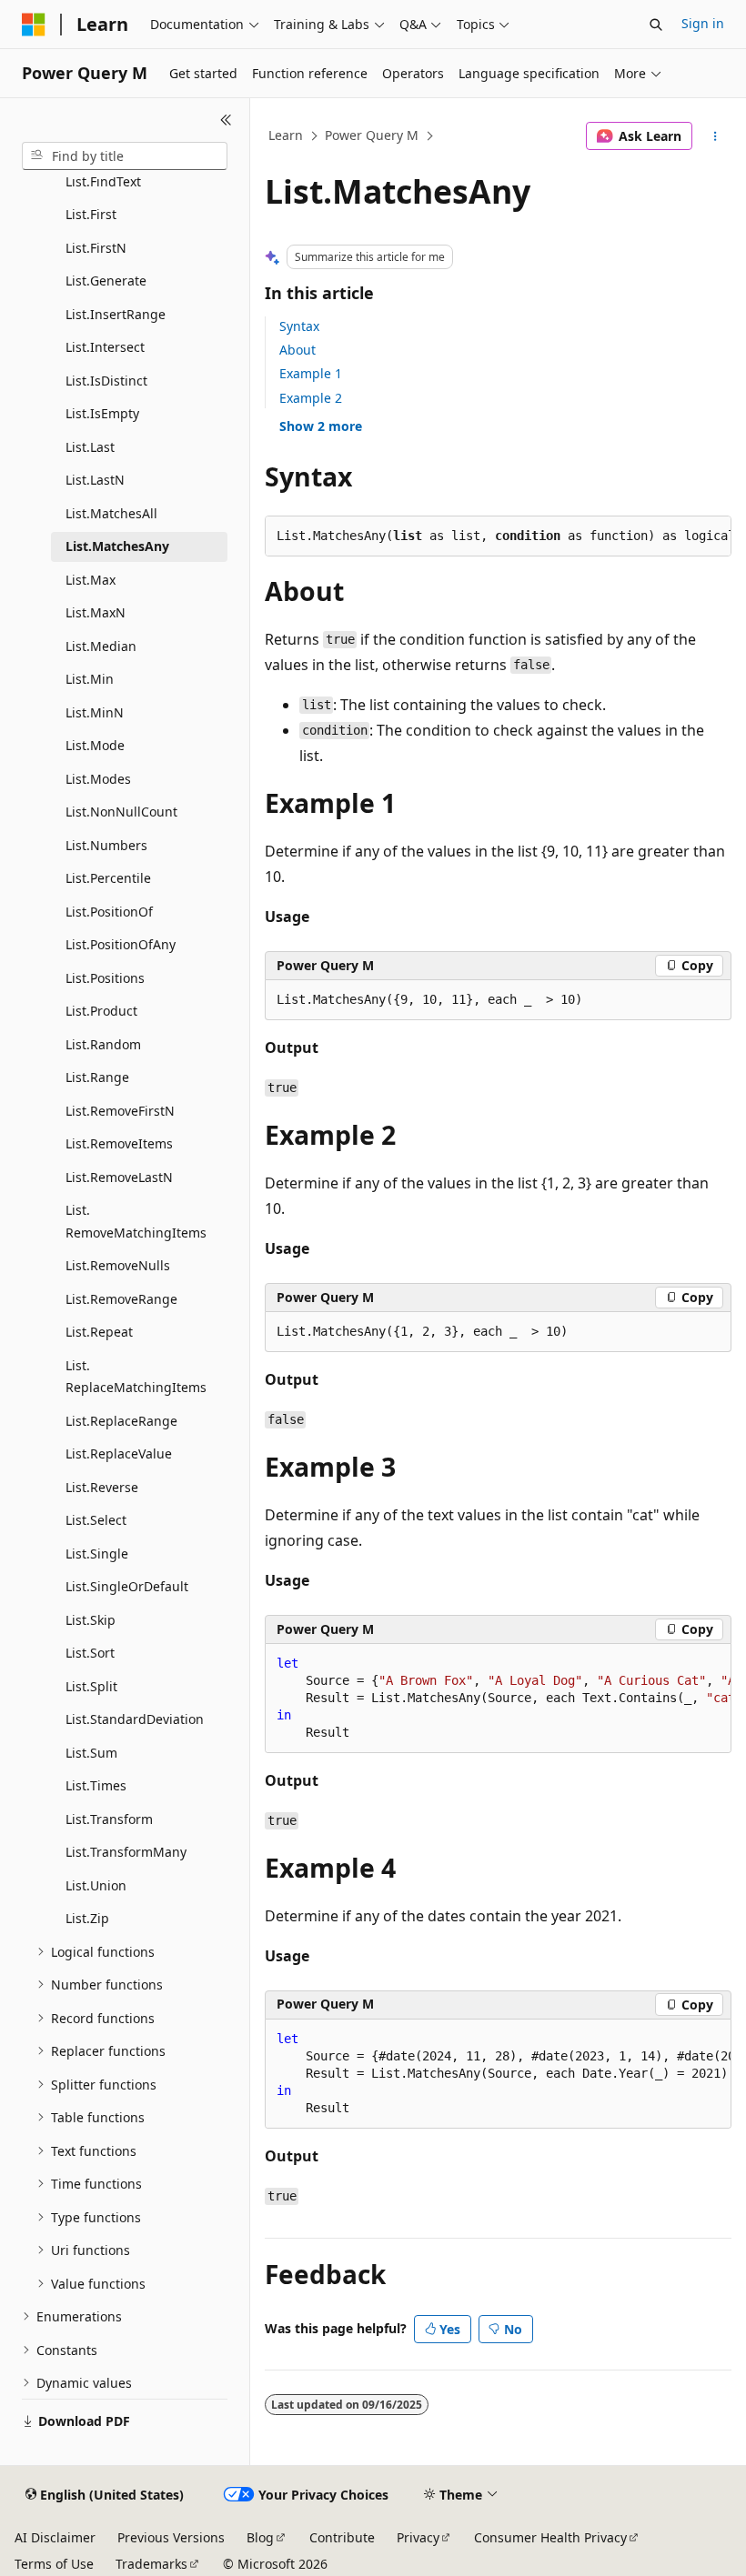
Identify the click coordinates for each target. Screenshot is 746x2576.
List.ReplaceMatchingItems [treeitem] (136, 1377)
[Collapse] (226, 120)
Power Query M (372, 135)
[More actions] (716, 136)
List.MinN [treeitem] (95, 712)
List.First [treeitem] (91, 214)
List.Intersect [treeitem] (105, 347)
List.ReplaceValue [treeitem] (119, 1453)
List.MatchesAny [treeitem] (117, 546)
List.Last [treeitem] (90, 447)
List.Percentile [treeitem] (108, 878)
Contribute (342, 2537)
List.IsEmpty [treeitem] (102, 413)
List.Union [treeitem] (96, 1885)
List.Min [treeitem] (90, 679)
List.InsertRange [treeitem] (116, 314)
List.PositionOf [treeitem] (109, 912)
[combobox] (125, 156)
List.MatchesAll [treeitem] (111, 513)
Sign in (703, 23)
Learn (286, 135)
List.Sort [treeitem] (90, 1653)
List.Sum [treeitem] (91, 1753)
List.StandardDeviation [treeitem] (135, 1719)
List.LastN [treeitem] (95, 480)
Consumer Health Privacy (550, 2537)
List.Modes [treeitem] (98, 779)
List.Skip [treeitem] (91, 1620)
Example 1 (311, 373)
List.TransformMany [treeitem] (126, 1852)
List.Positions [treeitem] (105, 978)
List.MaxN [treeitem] (96, 612)
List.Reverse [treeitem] (102, 1487)
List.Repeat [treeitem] (99, 1332)
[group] (498, 1699)
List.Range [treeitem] (97, 1077)
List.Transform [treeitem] (109, 1819)
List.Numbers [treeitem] (106, 845)
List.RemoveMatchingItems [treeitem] (136, 1221)
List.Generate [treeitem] (106, 281)
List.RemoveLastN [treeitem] (119, 1177)
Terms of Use (54, 2564)
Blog (260, 2537)
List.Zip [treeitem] (87, 1918)
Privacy (418, 2537)
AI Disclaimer (55, 2537)
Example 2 (311, 398)
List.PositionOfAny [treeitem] (121, 944)
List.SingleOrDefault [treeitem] (127, 1586)
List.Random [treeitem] (103, 1044)
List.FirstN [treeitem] (96, 248)
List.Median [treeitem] (101, 646)
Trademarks (151, 2564)
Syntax (299, 326)
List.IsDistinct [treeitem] (106, 381)
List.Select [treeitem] (96, 1520)
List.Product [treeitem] (101, 1011)
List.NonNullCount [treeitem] (121, 812)
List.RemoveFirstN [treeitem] (120, 1111)
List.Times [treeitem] (96, 1785)
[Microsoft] (34, 25)
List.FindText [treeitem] (103, 181)
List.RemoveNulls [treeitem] (118, 1265)
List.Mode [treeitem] (95, 745)
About (297, 350)
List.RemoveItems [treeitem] (119, 1143)
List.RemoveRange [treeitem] (121, 1299)
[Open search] (656, 25)
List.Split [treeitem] (91, 1686)
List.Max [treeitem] (91, 580)
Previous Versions (171, 2537)
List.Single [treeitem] (97, 1554)
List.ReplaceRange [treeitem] (121, 1421)
